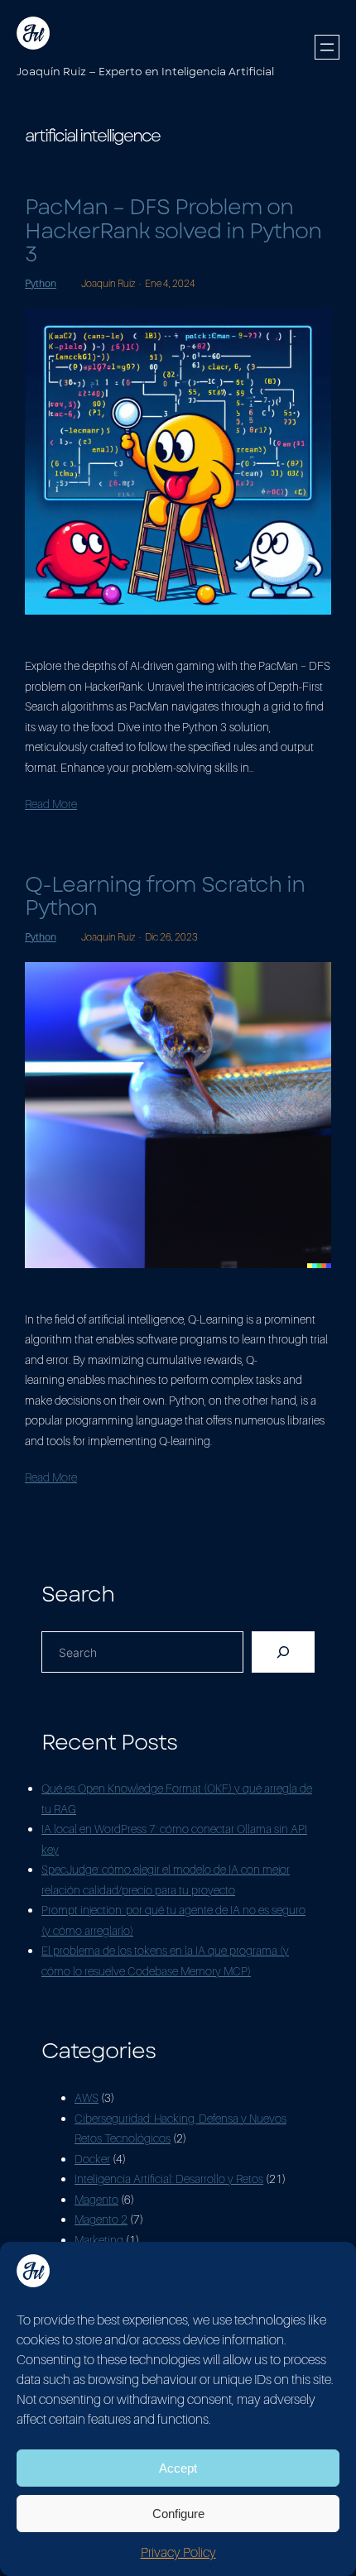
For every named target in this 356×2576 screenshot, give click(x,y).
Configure (178, 2514)
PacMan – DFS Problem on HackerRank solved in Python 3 (173, 231)
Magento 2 (101, 2219)
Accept (178, 2468)
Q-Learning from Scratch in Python (165, 896)
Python (41, 283)
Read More (51, 804)
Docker (92, 2159)
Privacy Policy (178, 2552)
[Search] (283, 1652)
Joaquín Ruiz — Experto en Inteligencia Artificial (145, 72)
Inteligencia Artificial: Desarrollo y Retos (169, 2179)
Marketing (99, 2240)
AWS (87, 2097)
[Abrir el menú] (327, 47)
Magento (96, 2199)
